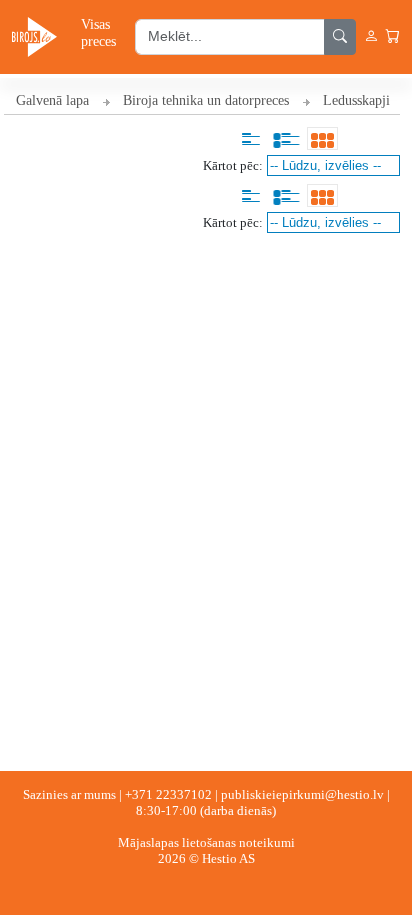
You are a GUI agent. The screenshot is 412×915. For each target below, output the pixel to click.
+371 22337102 (168, 794)
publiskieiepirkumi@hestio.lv (302, 794)
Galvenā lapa (52, 100)
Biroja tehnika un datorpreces (206, 100)
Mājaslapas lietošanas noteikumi (206, 842)
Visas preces (98, 32)
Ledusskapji (356, 100)
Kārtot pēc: (233, 165)
